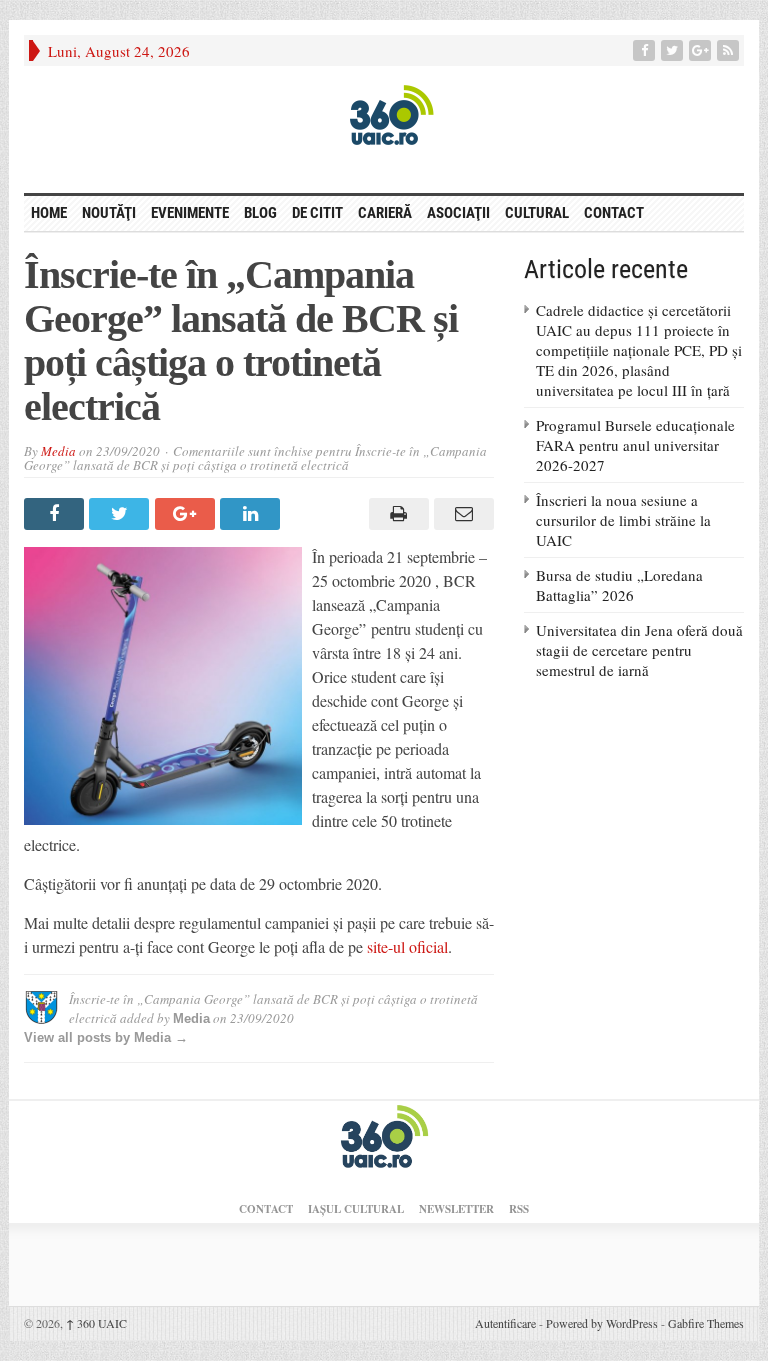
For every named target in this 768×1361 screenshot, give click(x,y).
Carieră (385, 213)
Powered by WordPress (602, 1323)
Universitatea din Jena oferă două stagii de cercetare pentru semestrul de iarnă (639, 650)
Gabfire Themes (706, 1323)
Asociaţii (458, 213)
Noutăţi (109, 213)
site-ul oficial (407, 946)
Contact (614, 213)
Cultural (537, 213)
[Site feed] (730, 50)
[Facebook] (646, 50)
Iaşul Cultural (356, 1209)
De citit (317, 213)
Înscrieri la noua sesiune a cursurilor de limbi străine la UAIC (623, 520)
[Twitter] (674, 50)
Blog (260, 213)
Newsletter (456, 1209)
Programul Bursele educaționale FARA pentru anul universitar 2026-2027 (635, 445)
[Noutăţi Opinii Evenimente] (384, 114)
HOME (49, 213)
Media (58, 451)
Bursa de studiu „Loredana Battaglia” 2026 (619, 585)
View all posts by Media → (106, 1037)
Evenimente (190, 213)
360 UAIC (96, 1323)
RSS (519, 1209)
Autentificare (505, 1323)
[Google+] (702, 50)
